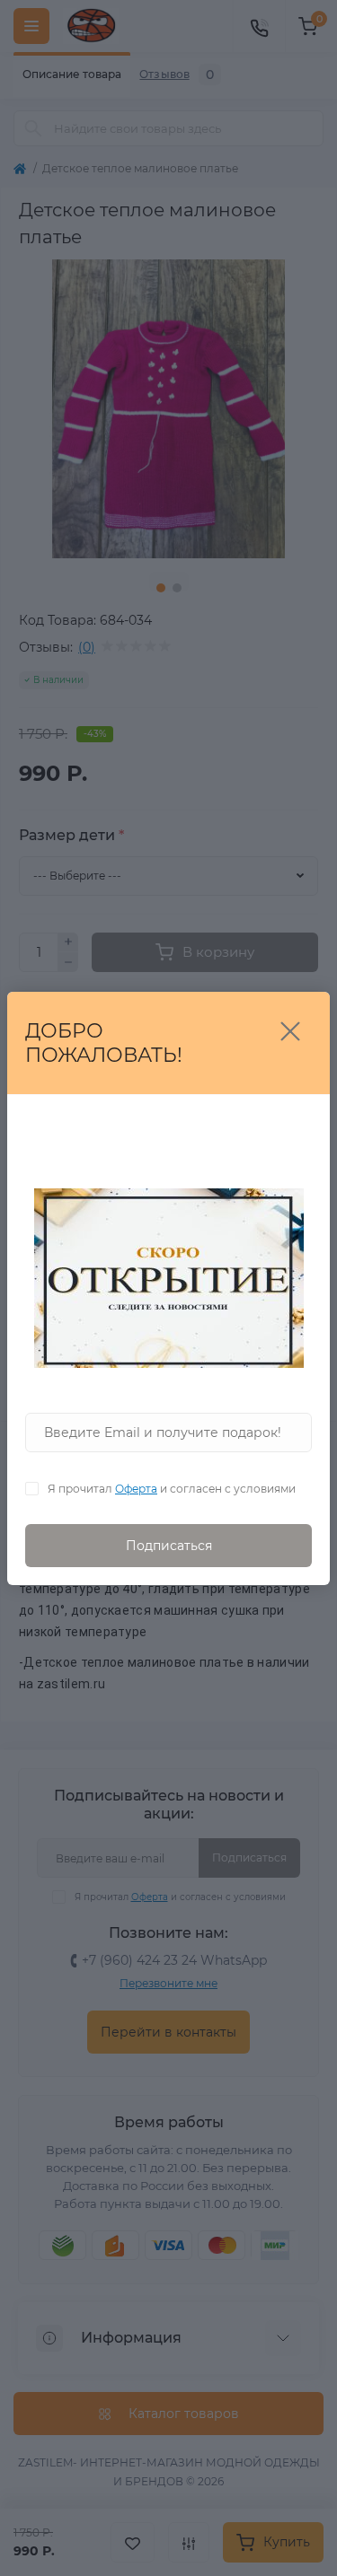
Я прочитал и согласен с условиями (172, 1489)
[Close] (290, 1031)
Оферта (136, 1489)
